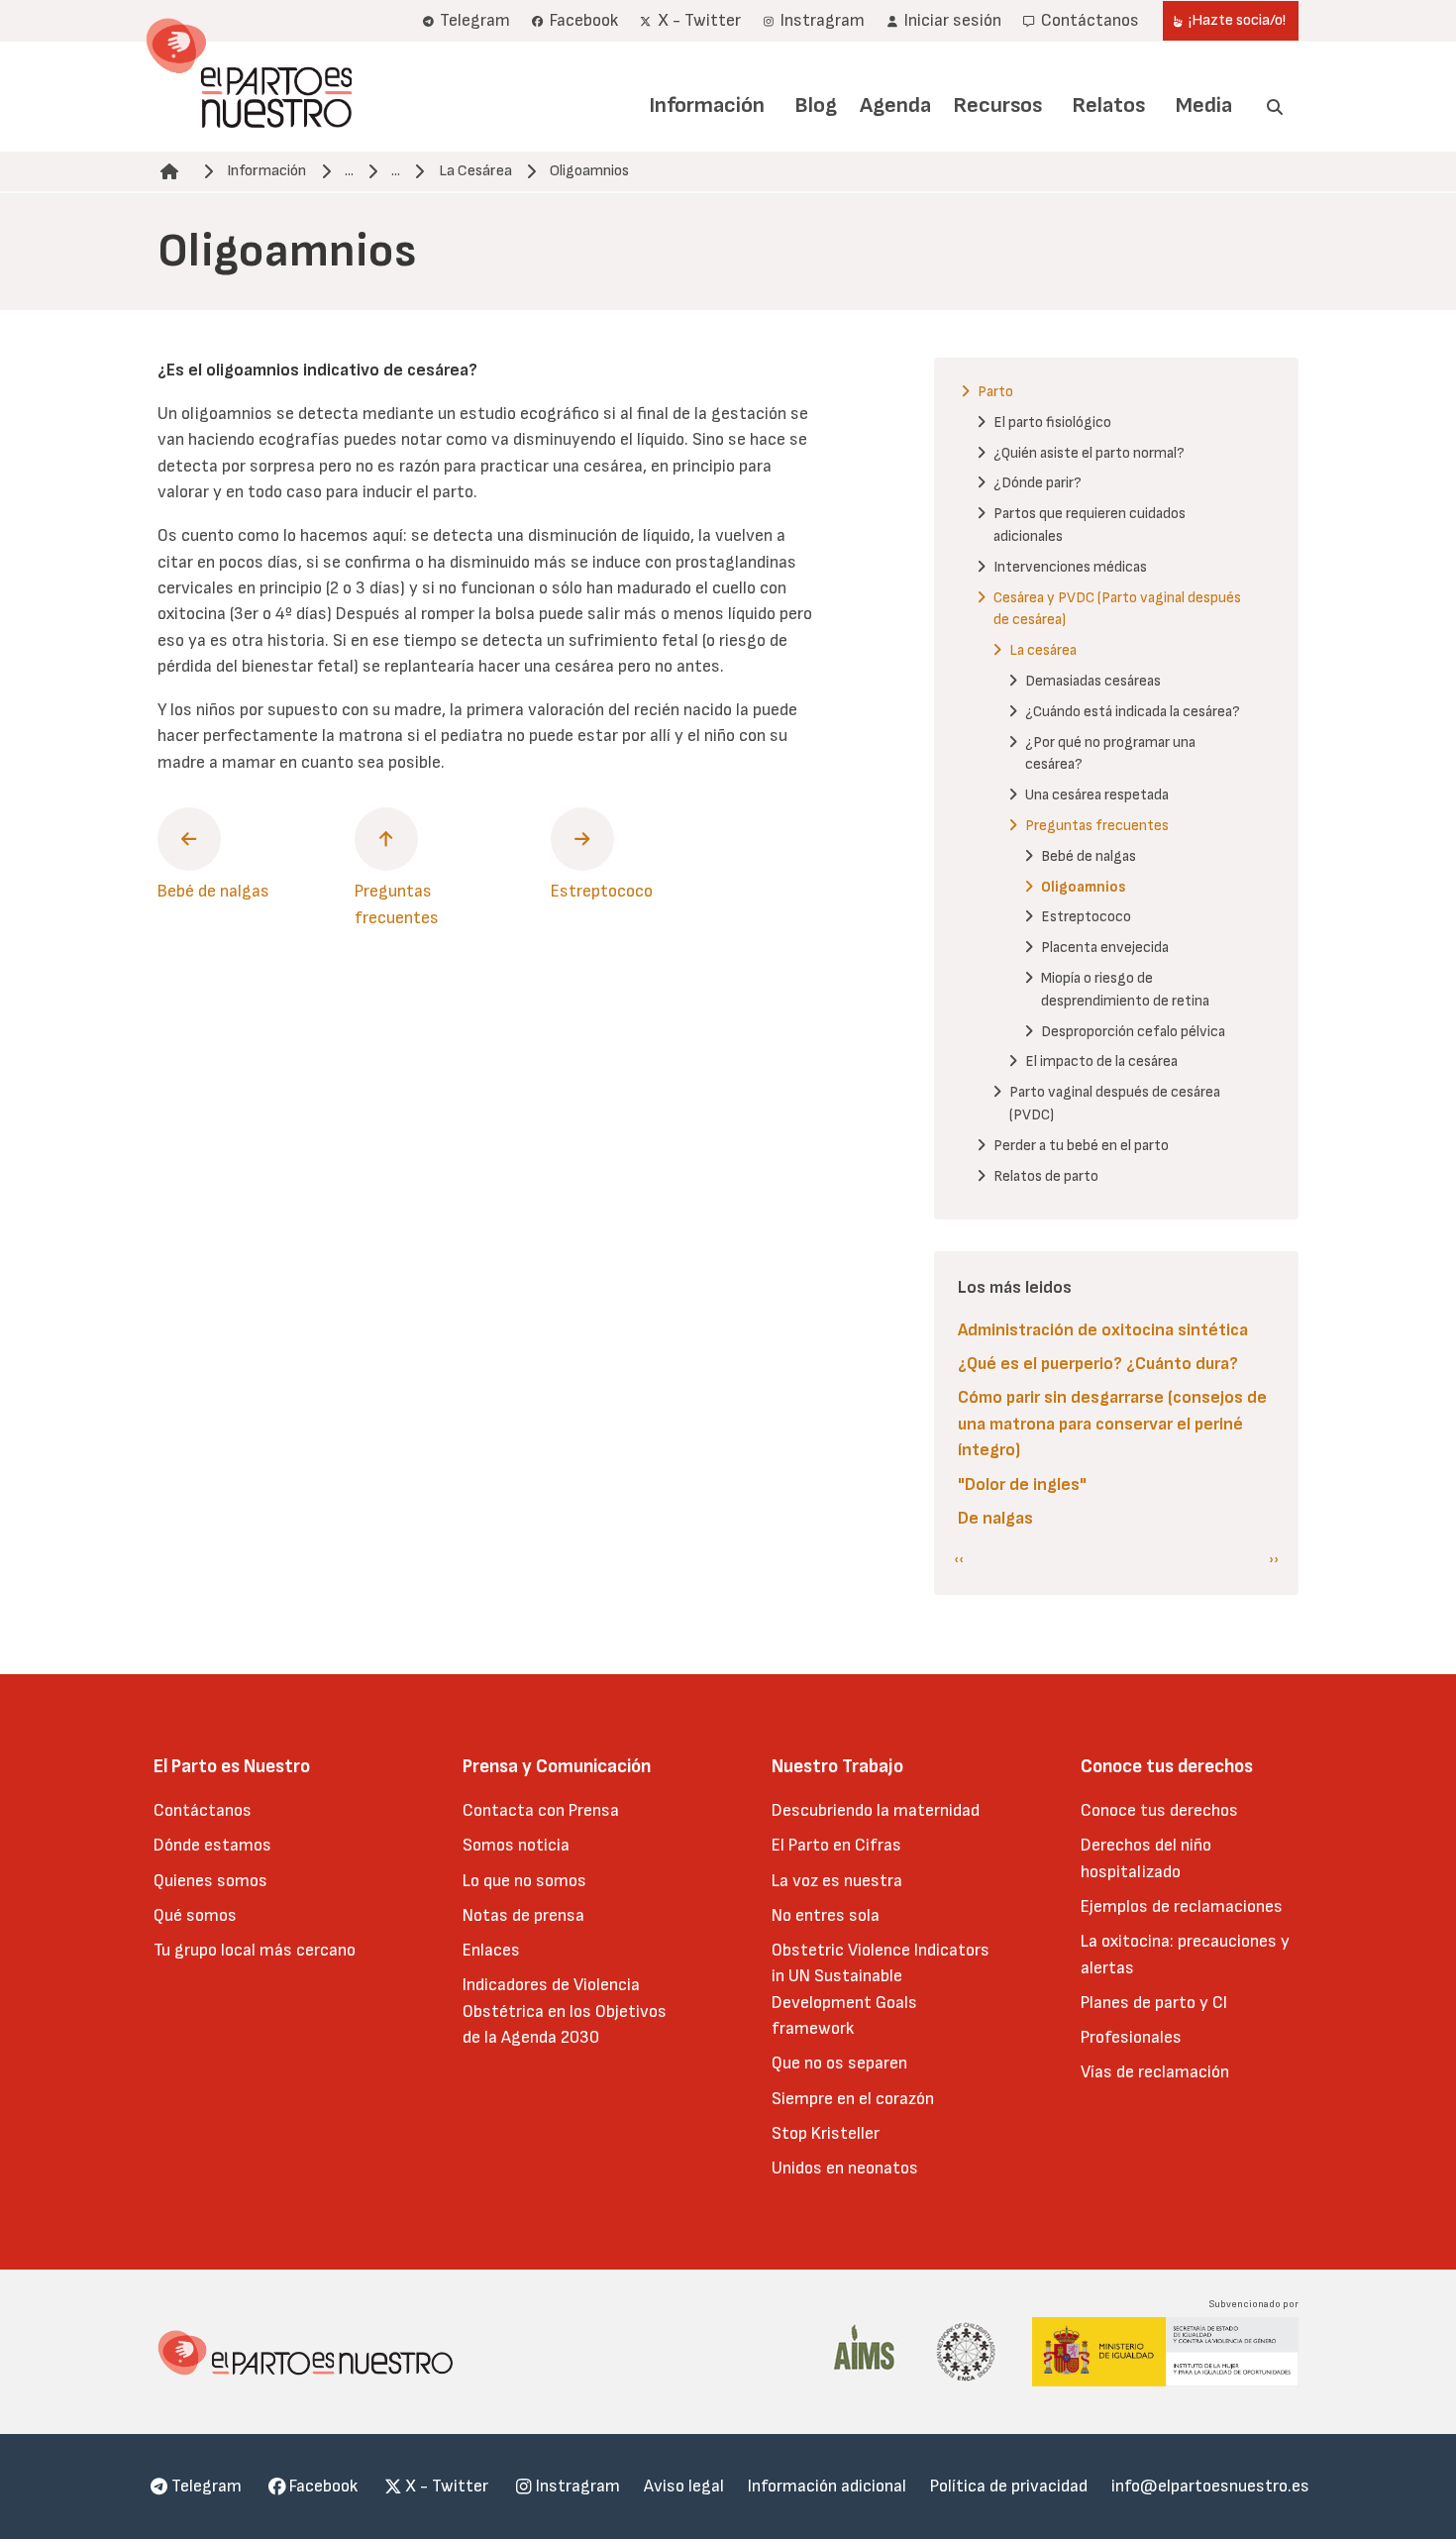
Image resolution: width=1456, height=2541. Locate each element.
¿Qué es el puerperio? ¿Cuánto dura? (1098, 1364)
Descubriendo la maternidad (876, 1810)
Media (1204, 106)
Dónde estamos (212, 1845)
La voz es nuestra (837, 1881)
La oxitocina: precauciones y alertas (1185, 1954)
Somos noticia (516, 1845)
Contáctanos (203, 1810)
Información (707, 106)
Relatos (1108, 106)
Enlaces (491, 1950)
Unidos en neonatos (845, 2168)
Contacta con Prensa (541, 1810)
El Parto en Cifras (836, 1845)
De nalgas (995, 1518)
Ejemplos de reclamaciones (1182, 1906)
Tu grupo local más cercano (255, 1950)
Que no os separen (839, 2063)
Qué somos (195, 1915)
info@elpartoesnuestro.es (1210, 2486)
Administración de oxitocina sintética (1103, 1330)
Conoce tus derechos (1159, 1810)
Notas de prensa (523, 1915)
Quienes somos (210, 1881)
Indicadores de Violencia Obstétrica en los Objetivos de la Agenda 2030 (565, 2011)
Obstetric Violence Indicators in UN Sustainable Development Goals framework (881, 1989)
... (349, 171)
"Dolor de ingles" (1022, 1484)
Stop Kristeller (826, 2133)
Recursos (997, 106)
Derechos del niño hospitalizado (1146, 1858)
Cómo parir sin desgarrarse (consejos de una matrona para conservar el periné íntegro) (1112, 1424)
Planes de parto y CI (1154, 2003)
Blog (816, 106)
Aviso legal (684, 2486)
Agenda (895, 106)
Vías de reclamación (1155, 2072)
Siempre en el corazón (853, 2099)
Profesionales (1131, 2037)
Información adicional (827, 2486)
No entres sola (826, 1915)
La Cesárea (475, 171)
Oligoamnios (589, 171)
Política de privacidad (1009, 2486)
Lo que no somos (524, 1881)
